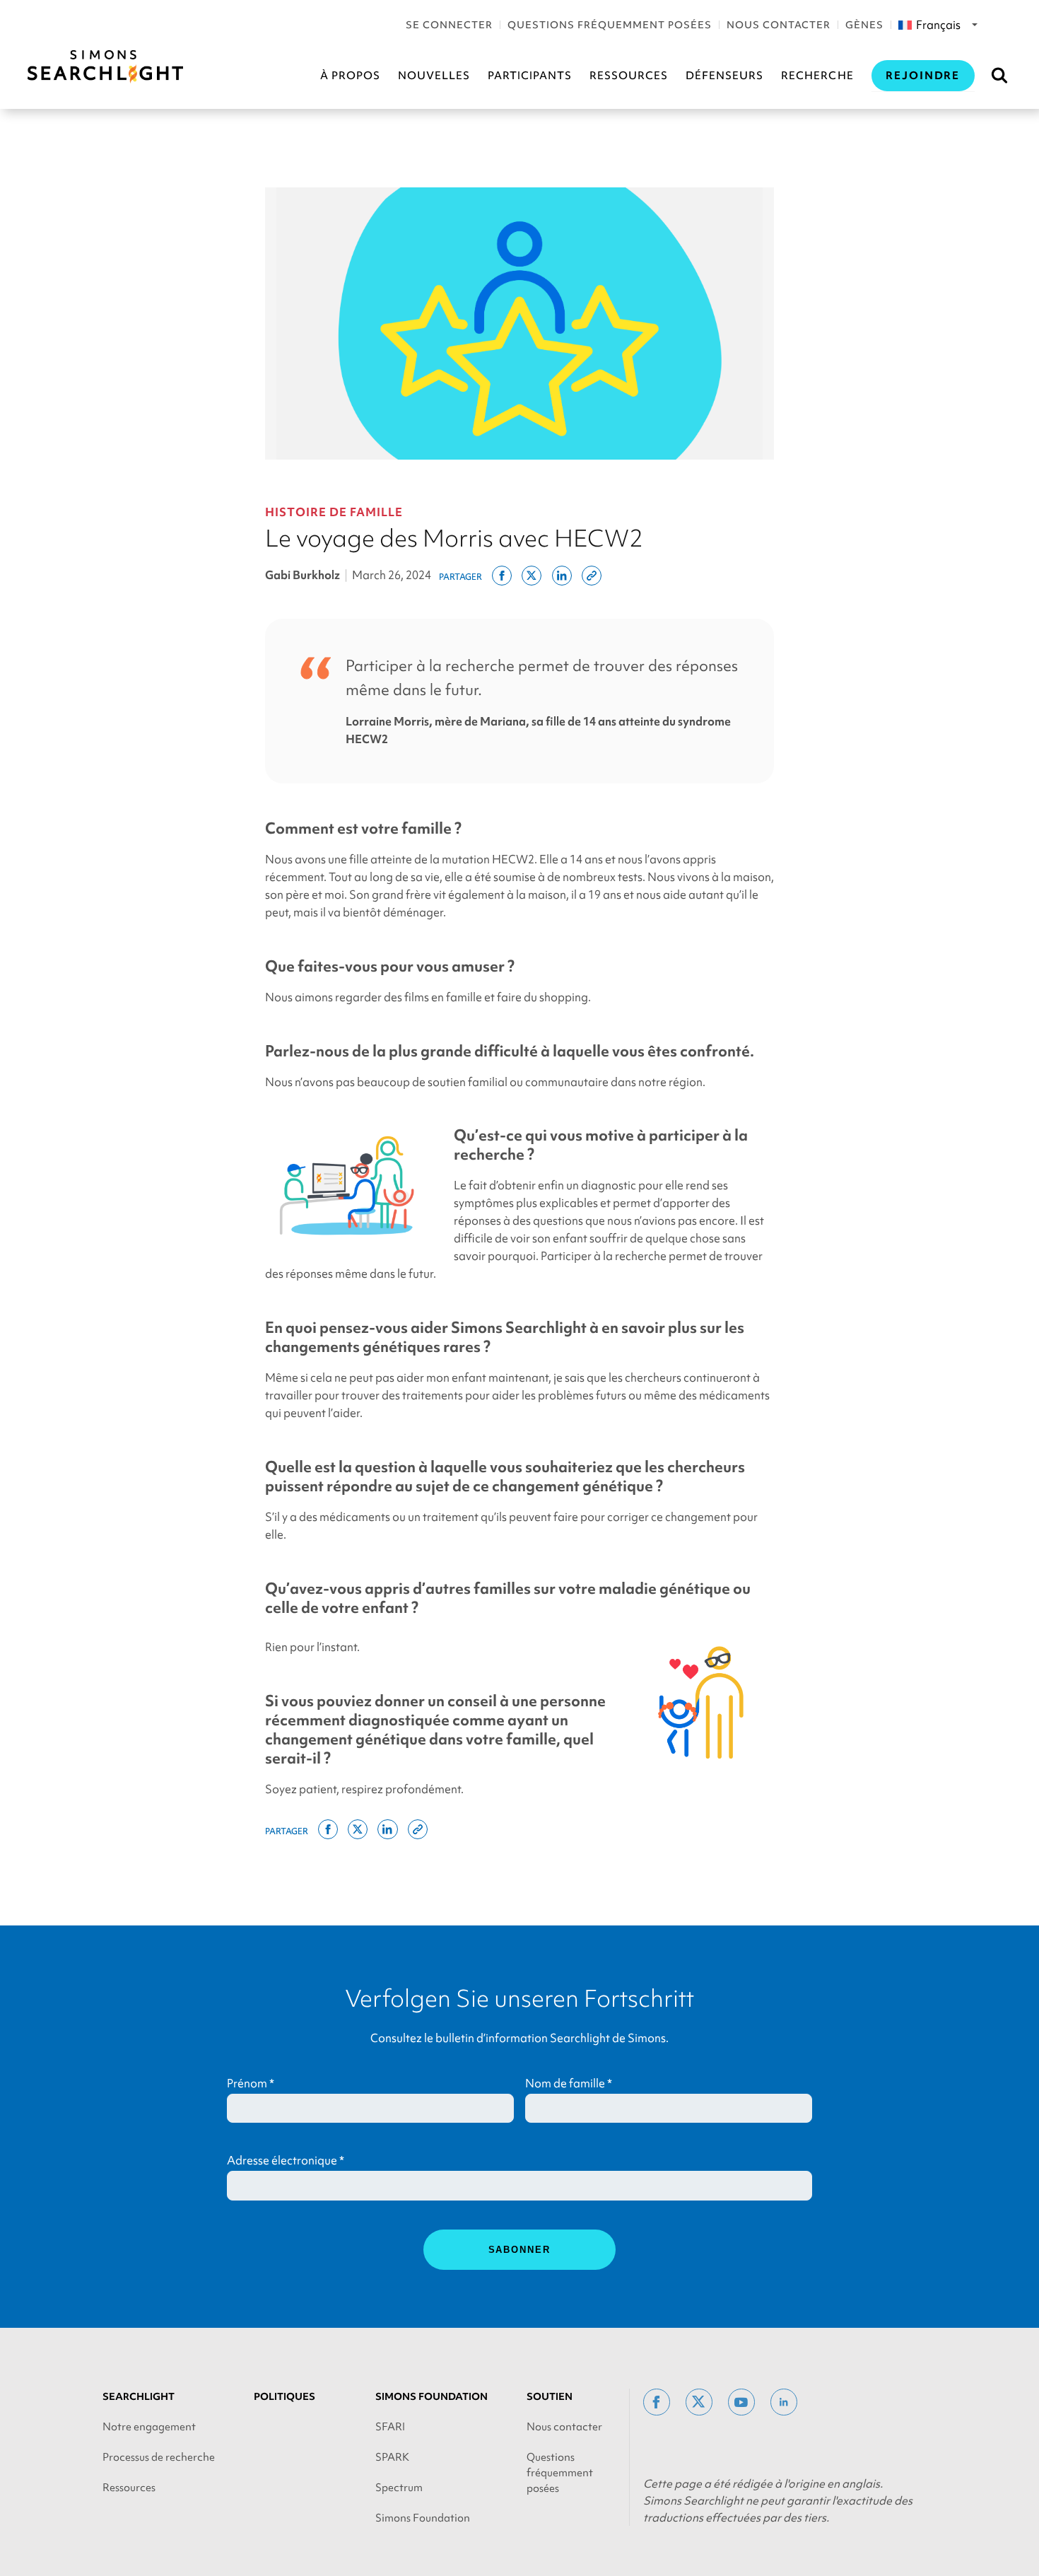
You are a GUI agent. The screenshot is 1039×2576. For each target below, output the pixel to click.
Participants (530, 76)
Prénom (251, 2083)
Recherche (817, 76)
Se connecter (449, 25)
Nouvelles (434, 76)
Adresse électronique (286, 2160)
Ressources (629, 76)
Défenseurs (724, 76)
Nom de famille (569, 2083)
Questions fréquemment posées (610, 25)
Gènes (864, 25)
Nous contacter (779, 25)
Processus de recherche (159, 2457)
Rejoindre (923, 76)
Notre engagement (149, 2427)
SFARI (390, 2427)
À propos (350, 76)
